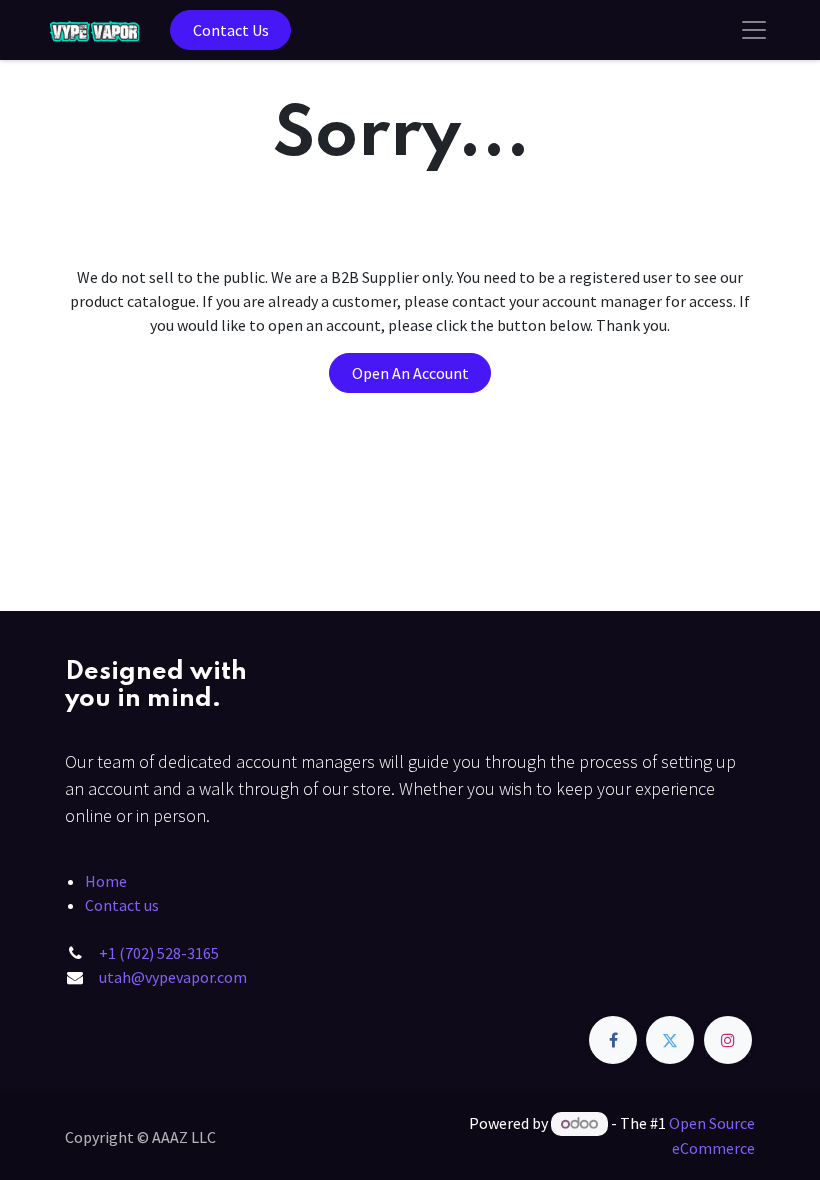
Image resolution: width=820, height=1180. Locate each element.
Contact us (122, 905)
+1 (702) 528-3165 (159, 953)
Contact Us (231, 30)
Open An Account (410, 373)
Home (106, 881)
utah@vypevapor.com (173, 977)
